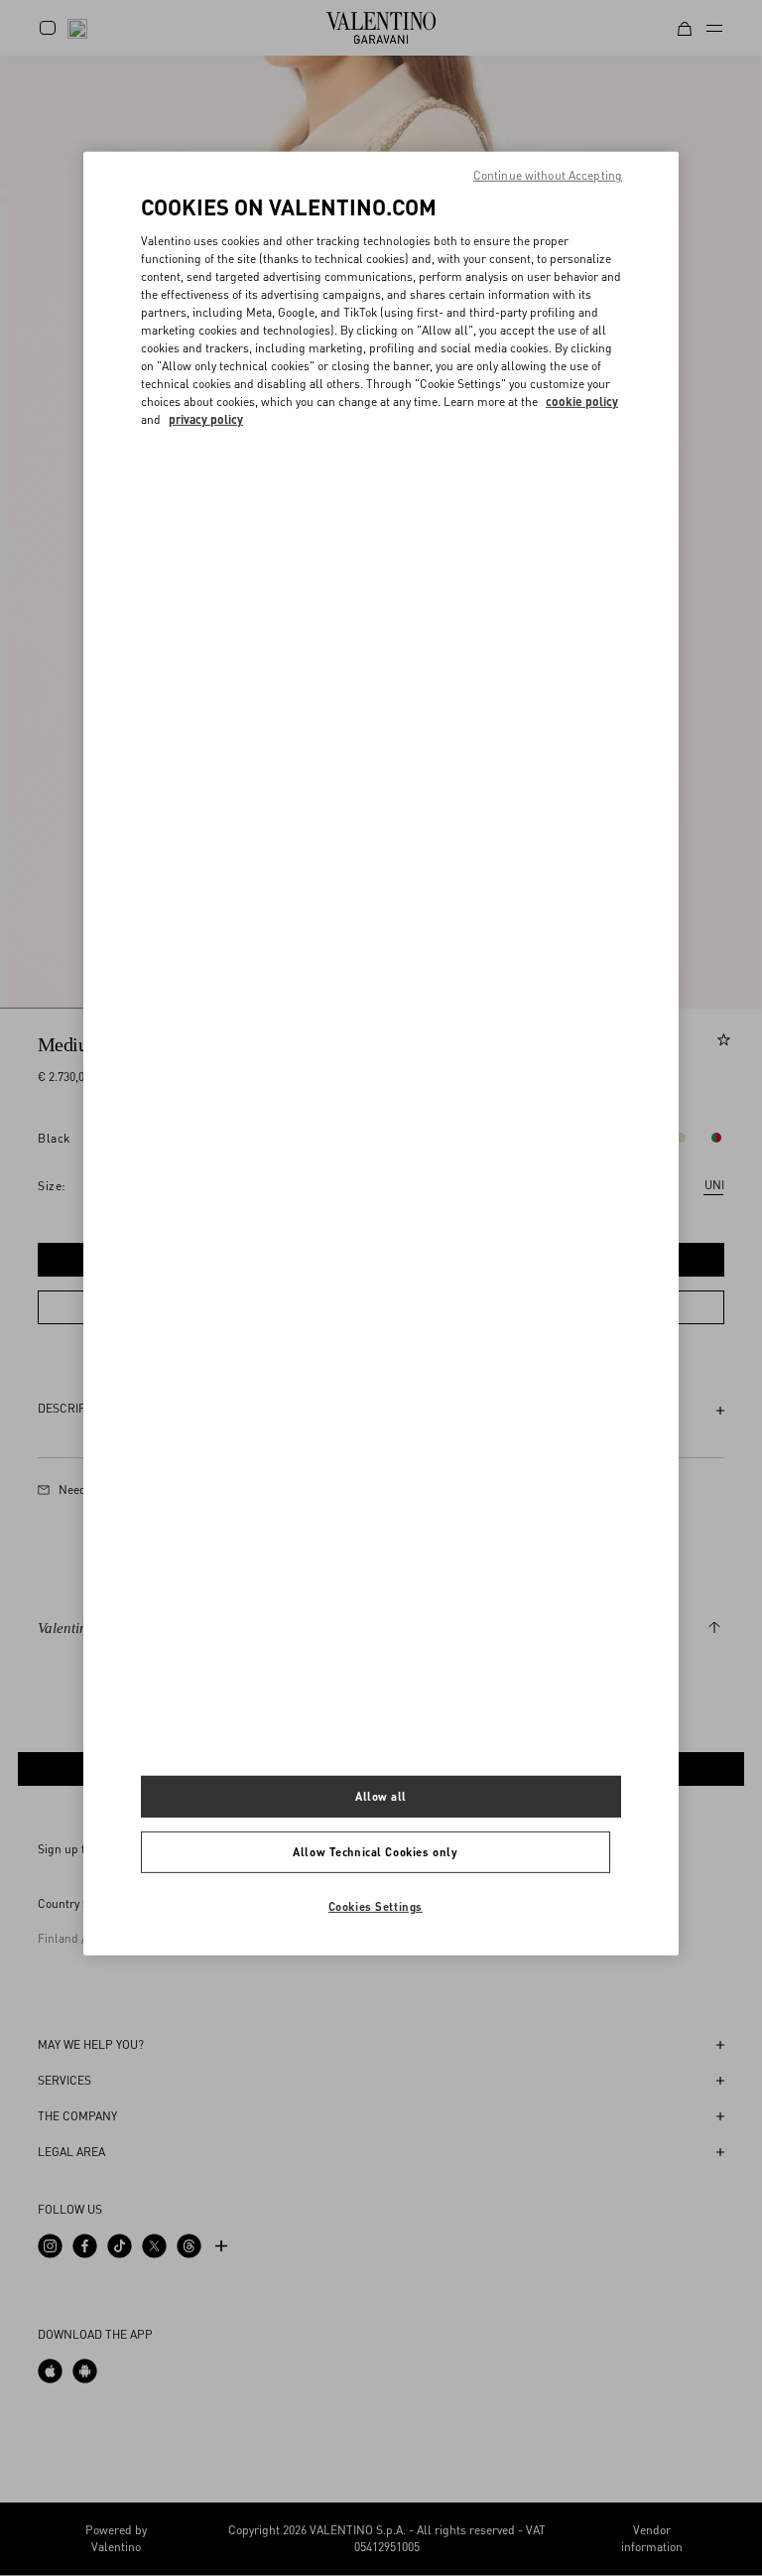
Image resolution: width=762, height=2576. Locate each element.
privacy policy (206, 419)
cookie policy (582, 402)
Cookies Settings (376, 1906)
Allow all (381, 1796)
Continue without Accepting (548, 175)
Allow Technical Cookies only (375, 1852)
